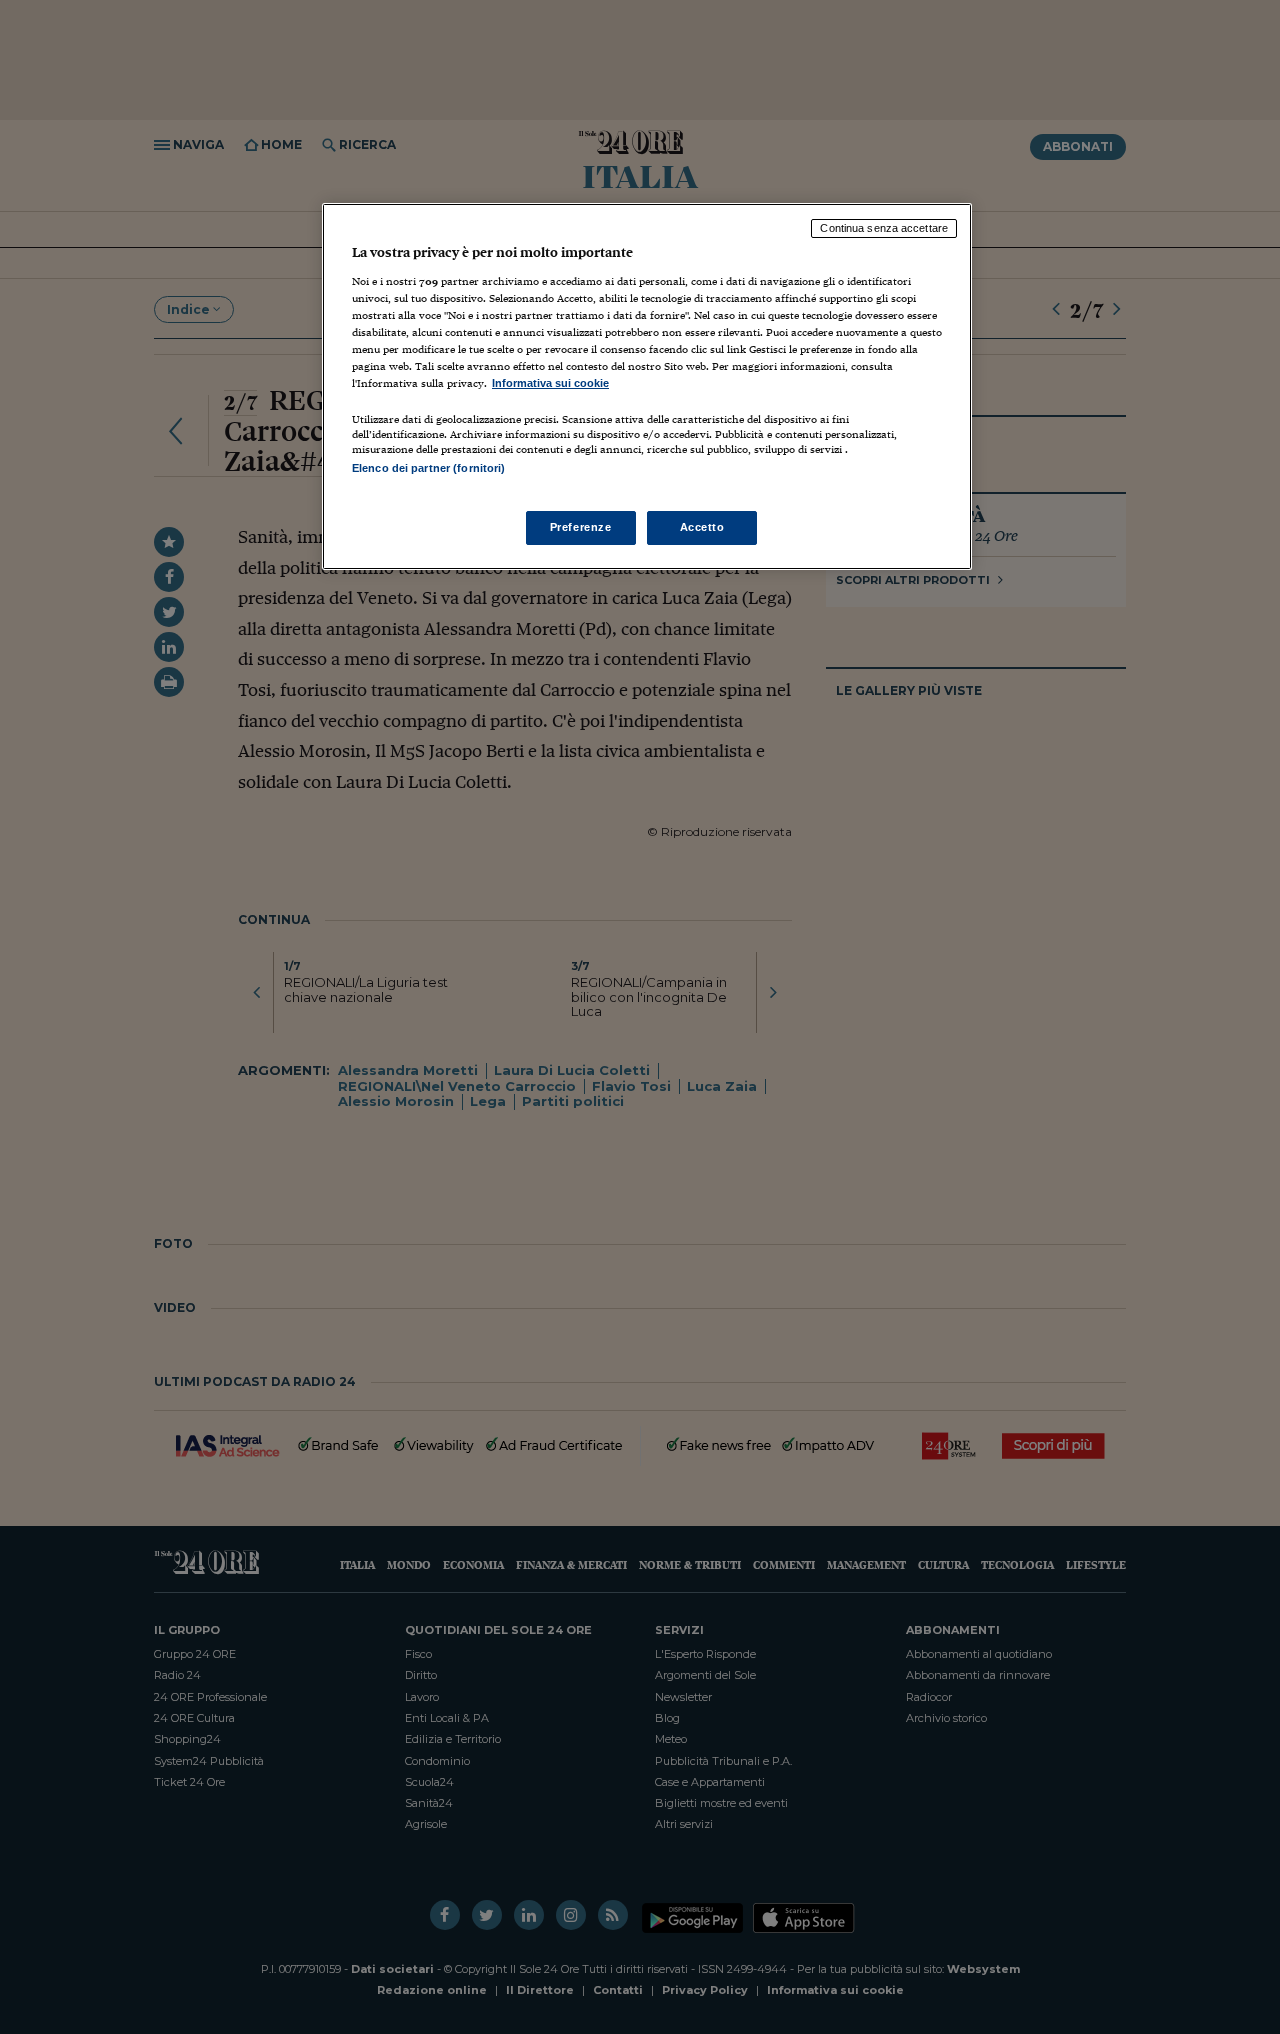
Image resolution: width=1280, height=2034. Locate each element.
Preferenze (581, 527)
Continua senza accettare (884, 228)
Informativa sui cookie (550, 383)
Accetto (702, 527)
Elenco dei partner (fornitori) (428, 468)
